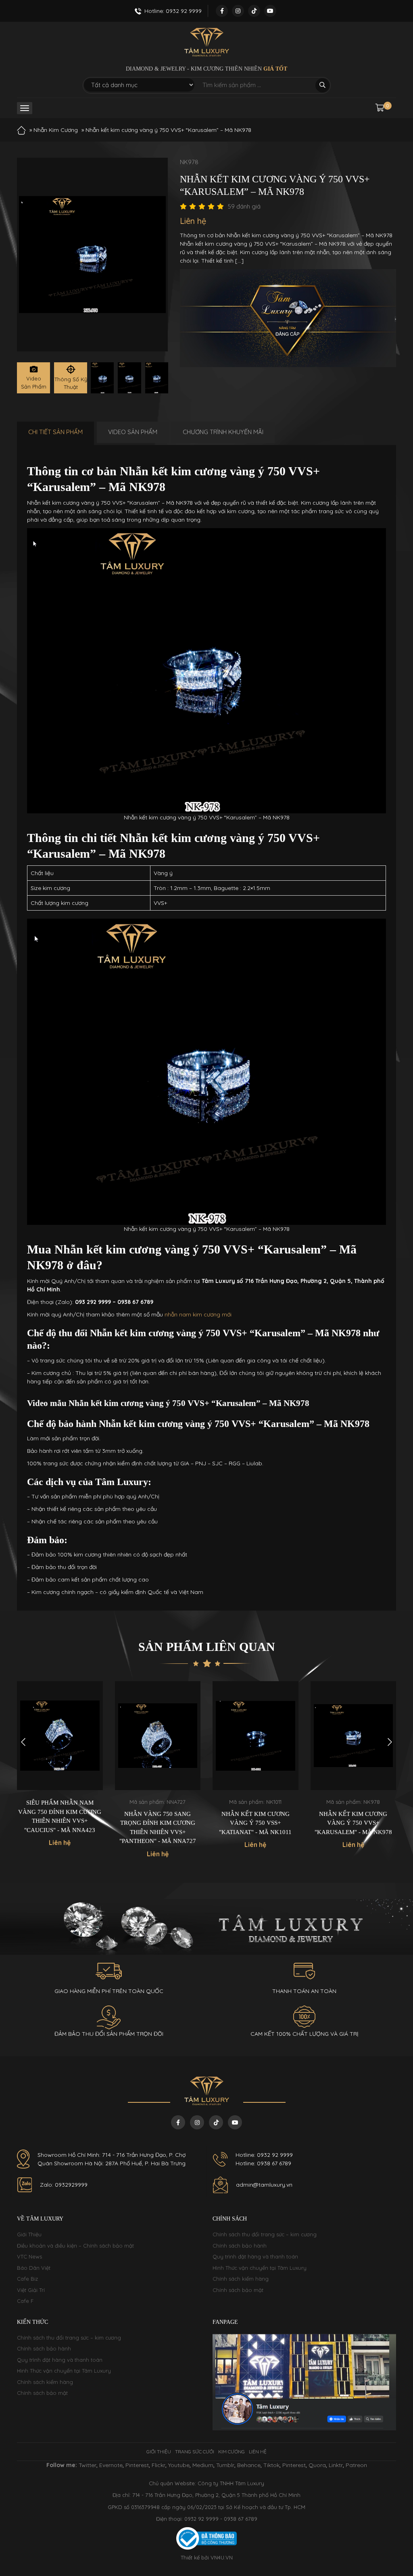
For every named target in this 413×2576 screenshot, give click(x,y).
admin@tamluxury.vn (264, 2185)
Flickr (159, 2465)
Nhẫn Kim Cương (56, 130)
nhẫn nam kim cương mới (198, 1314)
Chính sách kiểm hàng (241, 2279)
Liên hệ (258, 2452)
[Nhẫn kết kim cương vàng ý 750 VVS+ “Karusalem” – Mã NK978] (102, 378)
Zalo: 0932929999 (64, 2185)
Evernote (111, 2465)
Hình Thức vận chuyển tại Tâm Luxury (260, 2268)
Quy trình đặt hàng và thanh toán (255, 2256)
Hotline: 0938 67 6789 (263, 2163)
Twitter (88, 2465)
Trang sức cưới (195, 2452)
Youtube (179, 2465)
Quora (317, 2465)
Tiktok (271, 2465)
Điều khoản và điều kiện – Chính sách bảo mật (75, 2246)
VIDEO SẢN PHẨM (133, 432)
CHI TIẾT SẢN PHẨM (55, 432)
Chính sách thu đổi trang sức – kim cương (265, 2234)
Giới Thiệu (29, 2234)
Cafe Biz (27, 2279)
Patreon (356, 2465)
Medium (203, 2465)
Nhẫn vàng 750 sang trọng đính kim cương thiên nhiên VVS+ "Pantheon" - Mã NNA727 (158, 1828)
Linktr (336, 2465)
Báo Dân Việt (34, 2268)
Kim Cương (232, 2452)
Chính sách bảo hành (240, 2246)
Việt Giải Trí (31, 2290)
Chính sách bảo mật (238, 2290)
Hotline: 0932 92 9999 (264, 2155)
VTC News (29, 2256)
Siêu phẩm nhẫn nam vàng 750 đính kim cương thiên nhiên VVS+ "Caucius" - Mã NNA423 (60, 1816)
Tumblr (225, 2465)
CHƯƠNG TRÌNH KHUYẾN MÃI (223, 432)
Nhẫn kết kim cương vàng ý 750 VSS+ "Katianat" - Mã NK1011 (255, 1823)
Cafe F (25, 2301)
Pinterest (137, 2465)
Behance (249, 2465)
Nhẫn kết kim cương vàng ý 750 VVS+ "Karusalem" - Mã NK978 (353, 1823)
